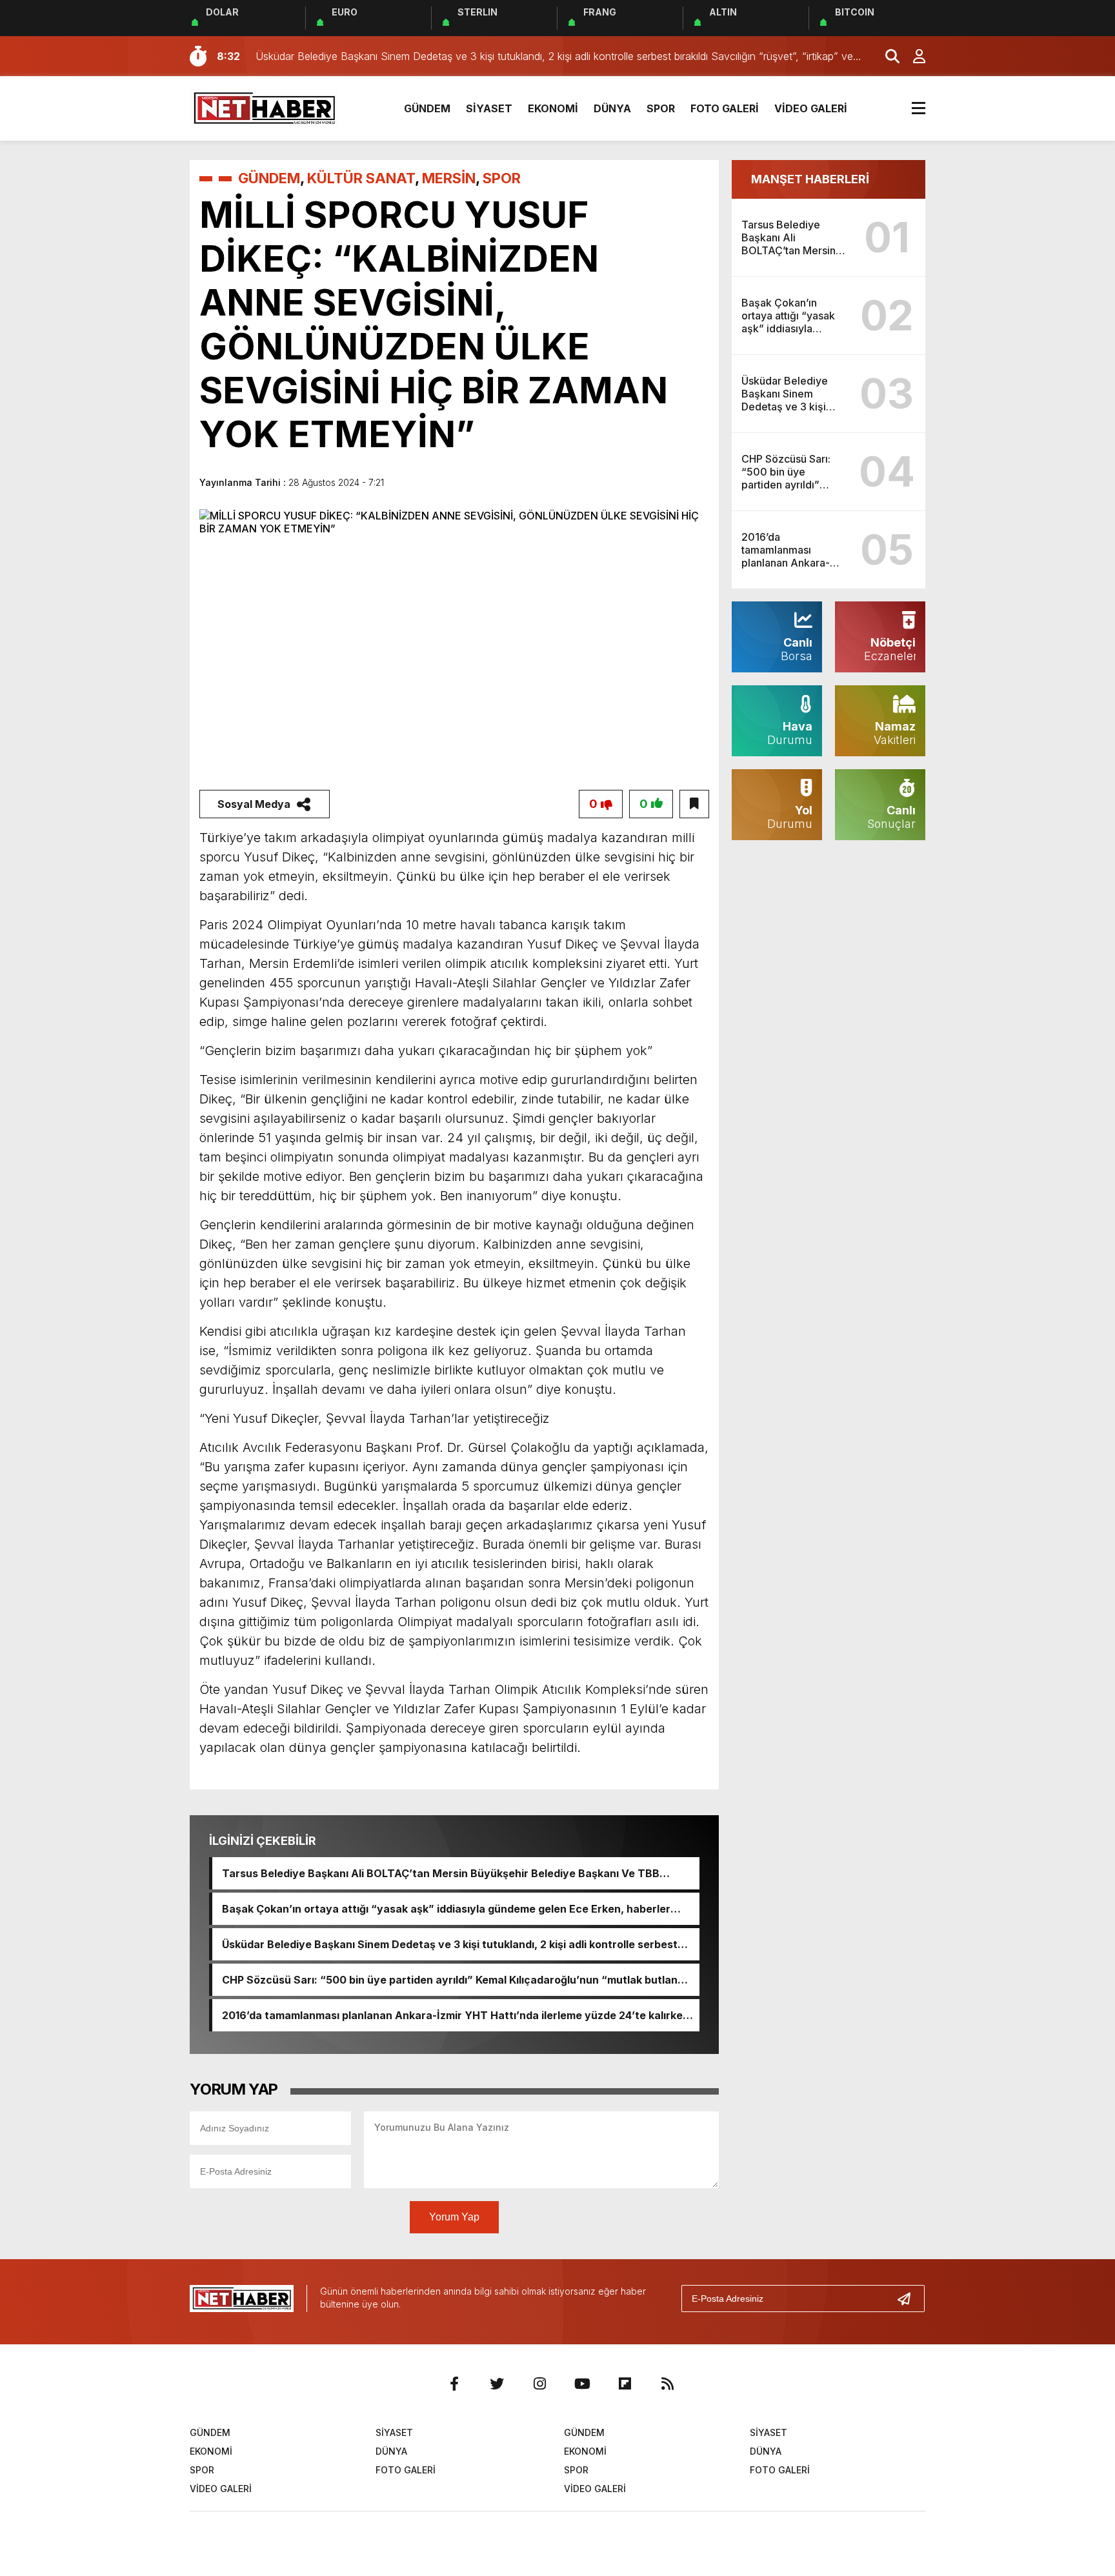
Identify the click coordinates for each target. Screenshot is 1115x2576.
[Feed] (667, 2384)
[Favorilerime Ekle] (694, 804)
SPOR (661, 108)
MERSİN (449, 178)
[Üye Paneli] (912, 56)
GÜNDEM (427, 108)
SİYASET (489, 108)
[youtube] (582, 2384)
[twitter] (497, 2384)
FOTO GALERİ (725, 108)
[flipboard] (625, 2384)
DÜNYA (612, 108)
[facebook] (454, 2384)
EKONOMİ (553, 108)
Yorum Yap (454, 2217)
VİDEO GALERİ (811, 108)
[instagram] (539, 2384)
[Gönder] (909, 2299)
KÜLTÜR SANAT (361, 178)
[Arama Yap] (887, 56)
